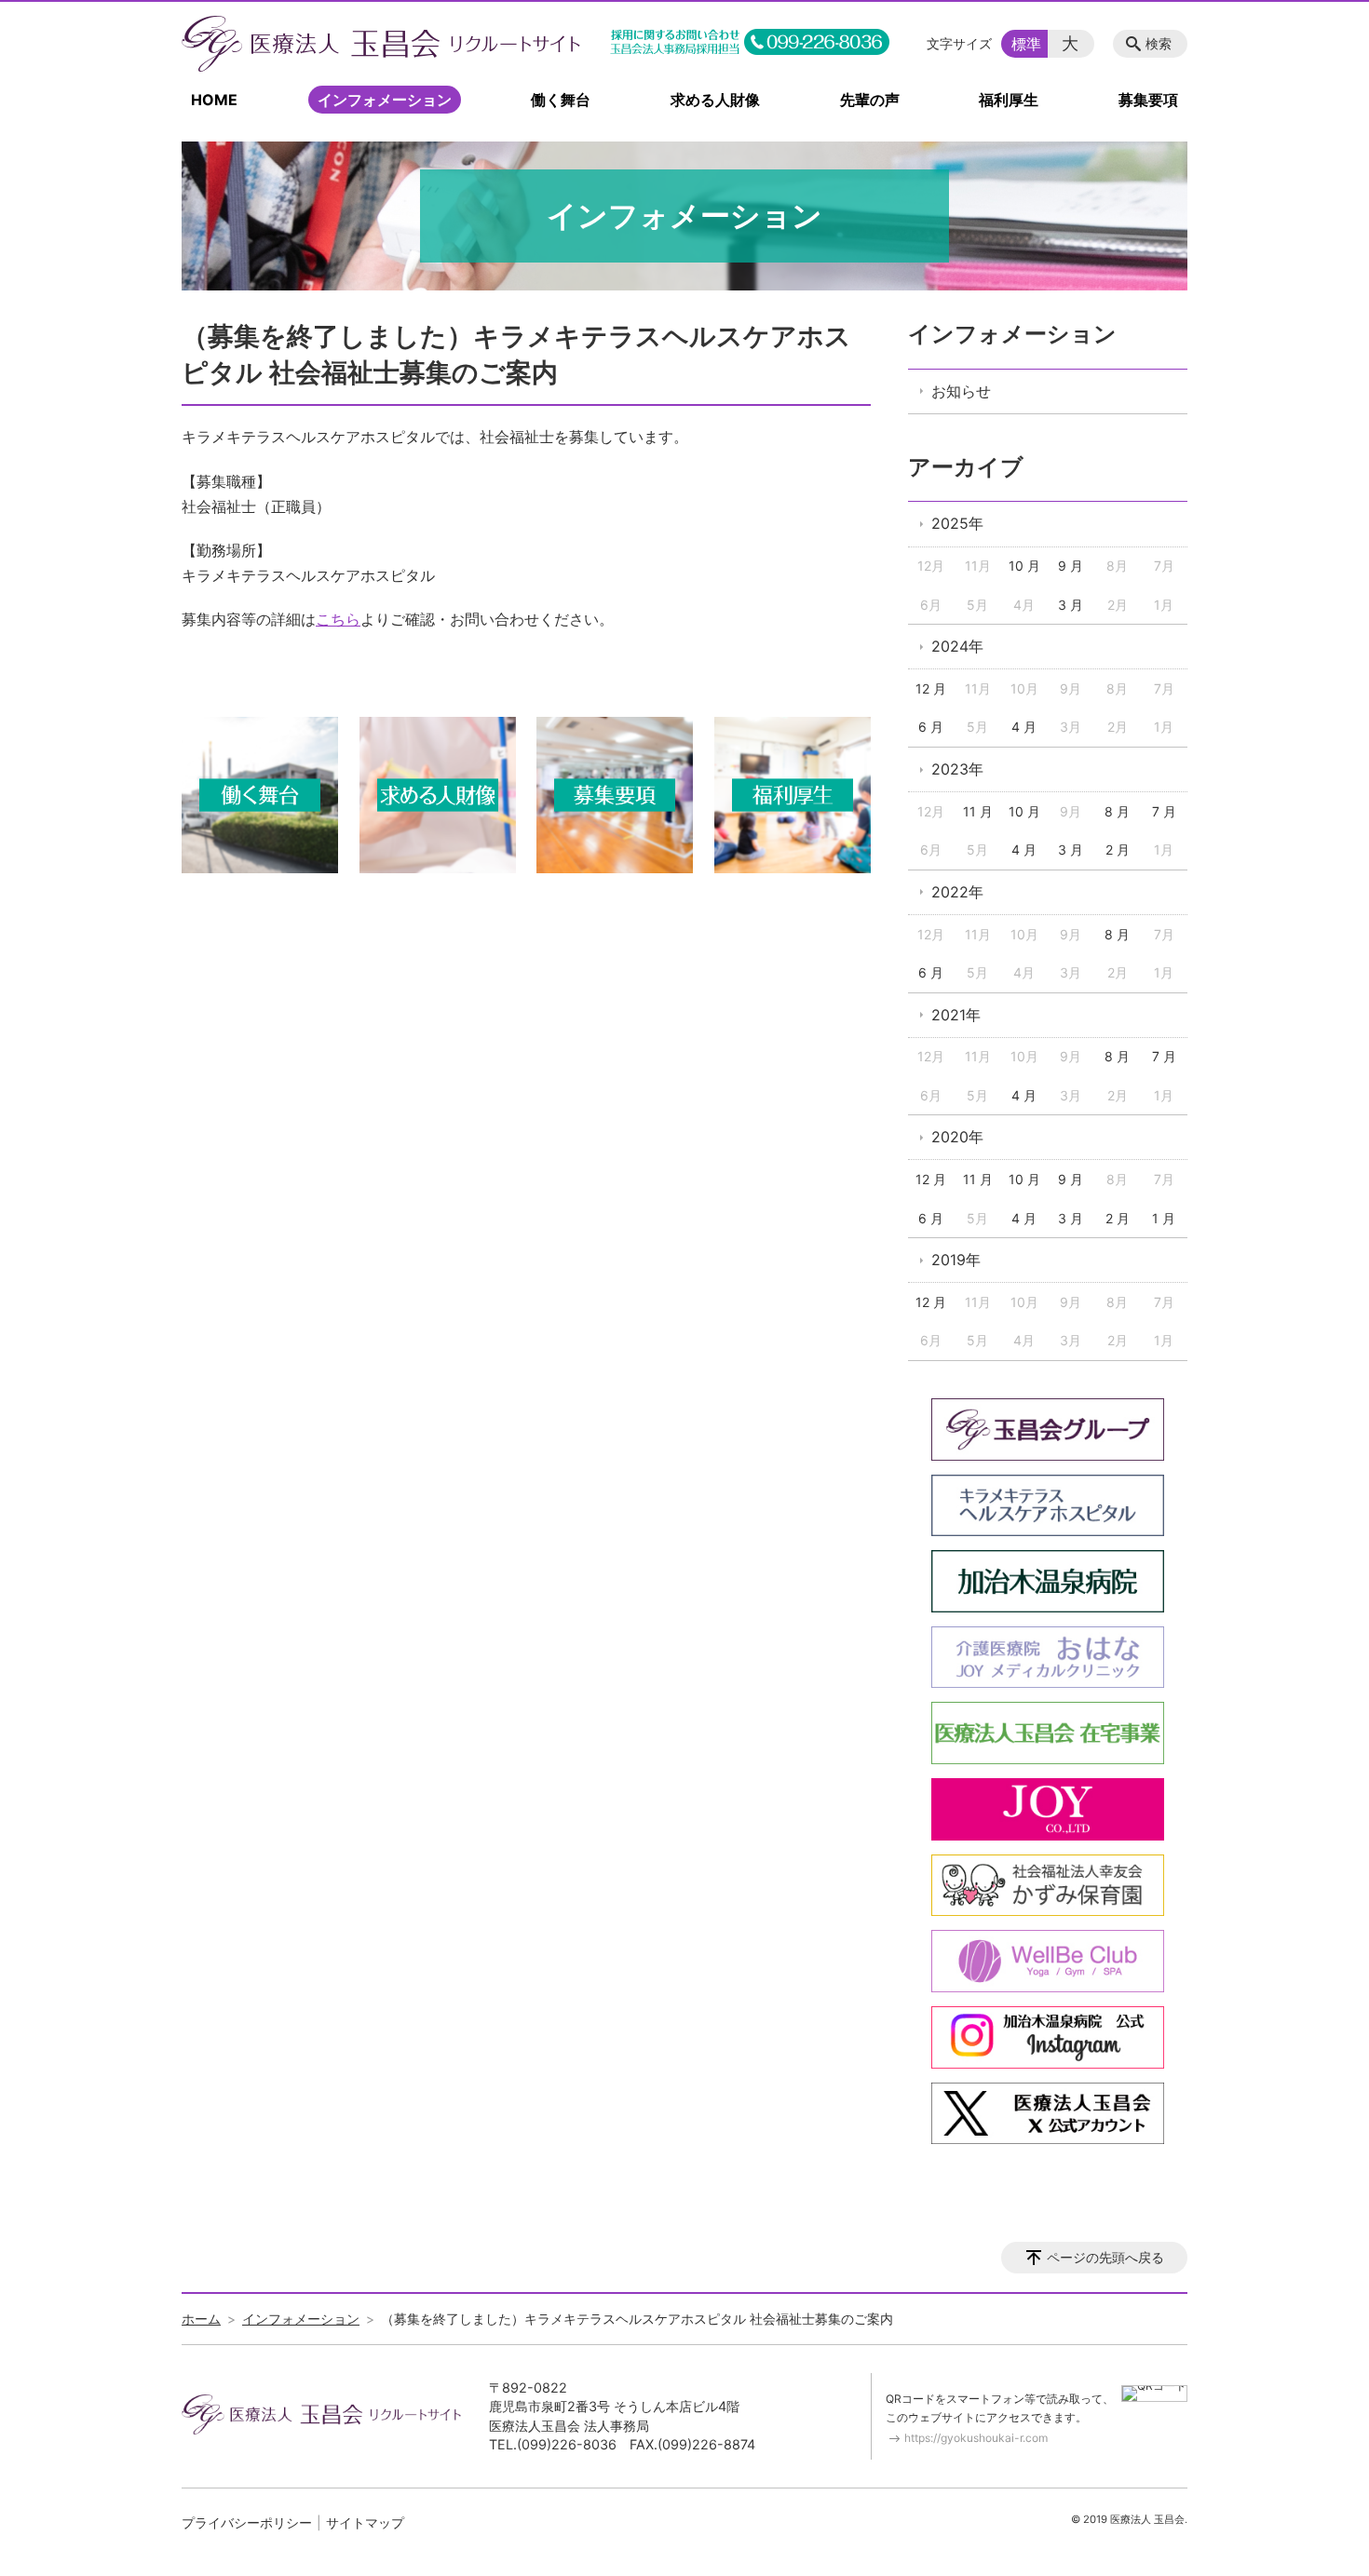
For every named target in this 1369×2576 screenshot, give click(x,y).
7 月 (1164, 811)
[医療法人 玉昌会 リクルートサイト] (381, 44)
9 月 (1071, 566)
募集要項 (1148, 100)
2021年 (956, 1015)
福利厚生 (1009, 100)
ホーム (201, 2319)
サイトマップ (365, 2522)
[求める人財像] (438, 868)
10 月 (1024, 566)
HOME (214, 100)
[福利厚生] (793, 868)
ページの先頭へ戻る (1105, 2257)
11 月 (978, 811)
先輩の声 (870, 100)
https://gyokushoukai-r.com (976, 2438)
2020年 (957, 1137)
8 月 (1117, 811)
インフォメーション (385, 100)
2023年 (957, 769)
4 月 (1024, 727)
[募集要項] (615, 868)
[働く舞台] (260, 868)
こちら (338, 619)
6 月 (931, 727)
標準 (1026, 44)
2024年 (957, 646)
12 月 (931, 688)
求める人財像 (715, 100)
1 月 (1164, 1218)
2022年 (957, 892)
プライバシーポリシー (247, 2522)
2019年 (956, 1260)
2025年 (957, 523)
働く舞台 (561, 100)
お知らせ (961, 391)
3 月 (1071, 605)
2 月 (1118, 850)
